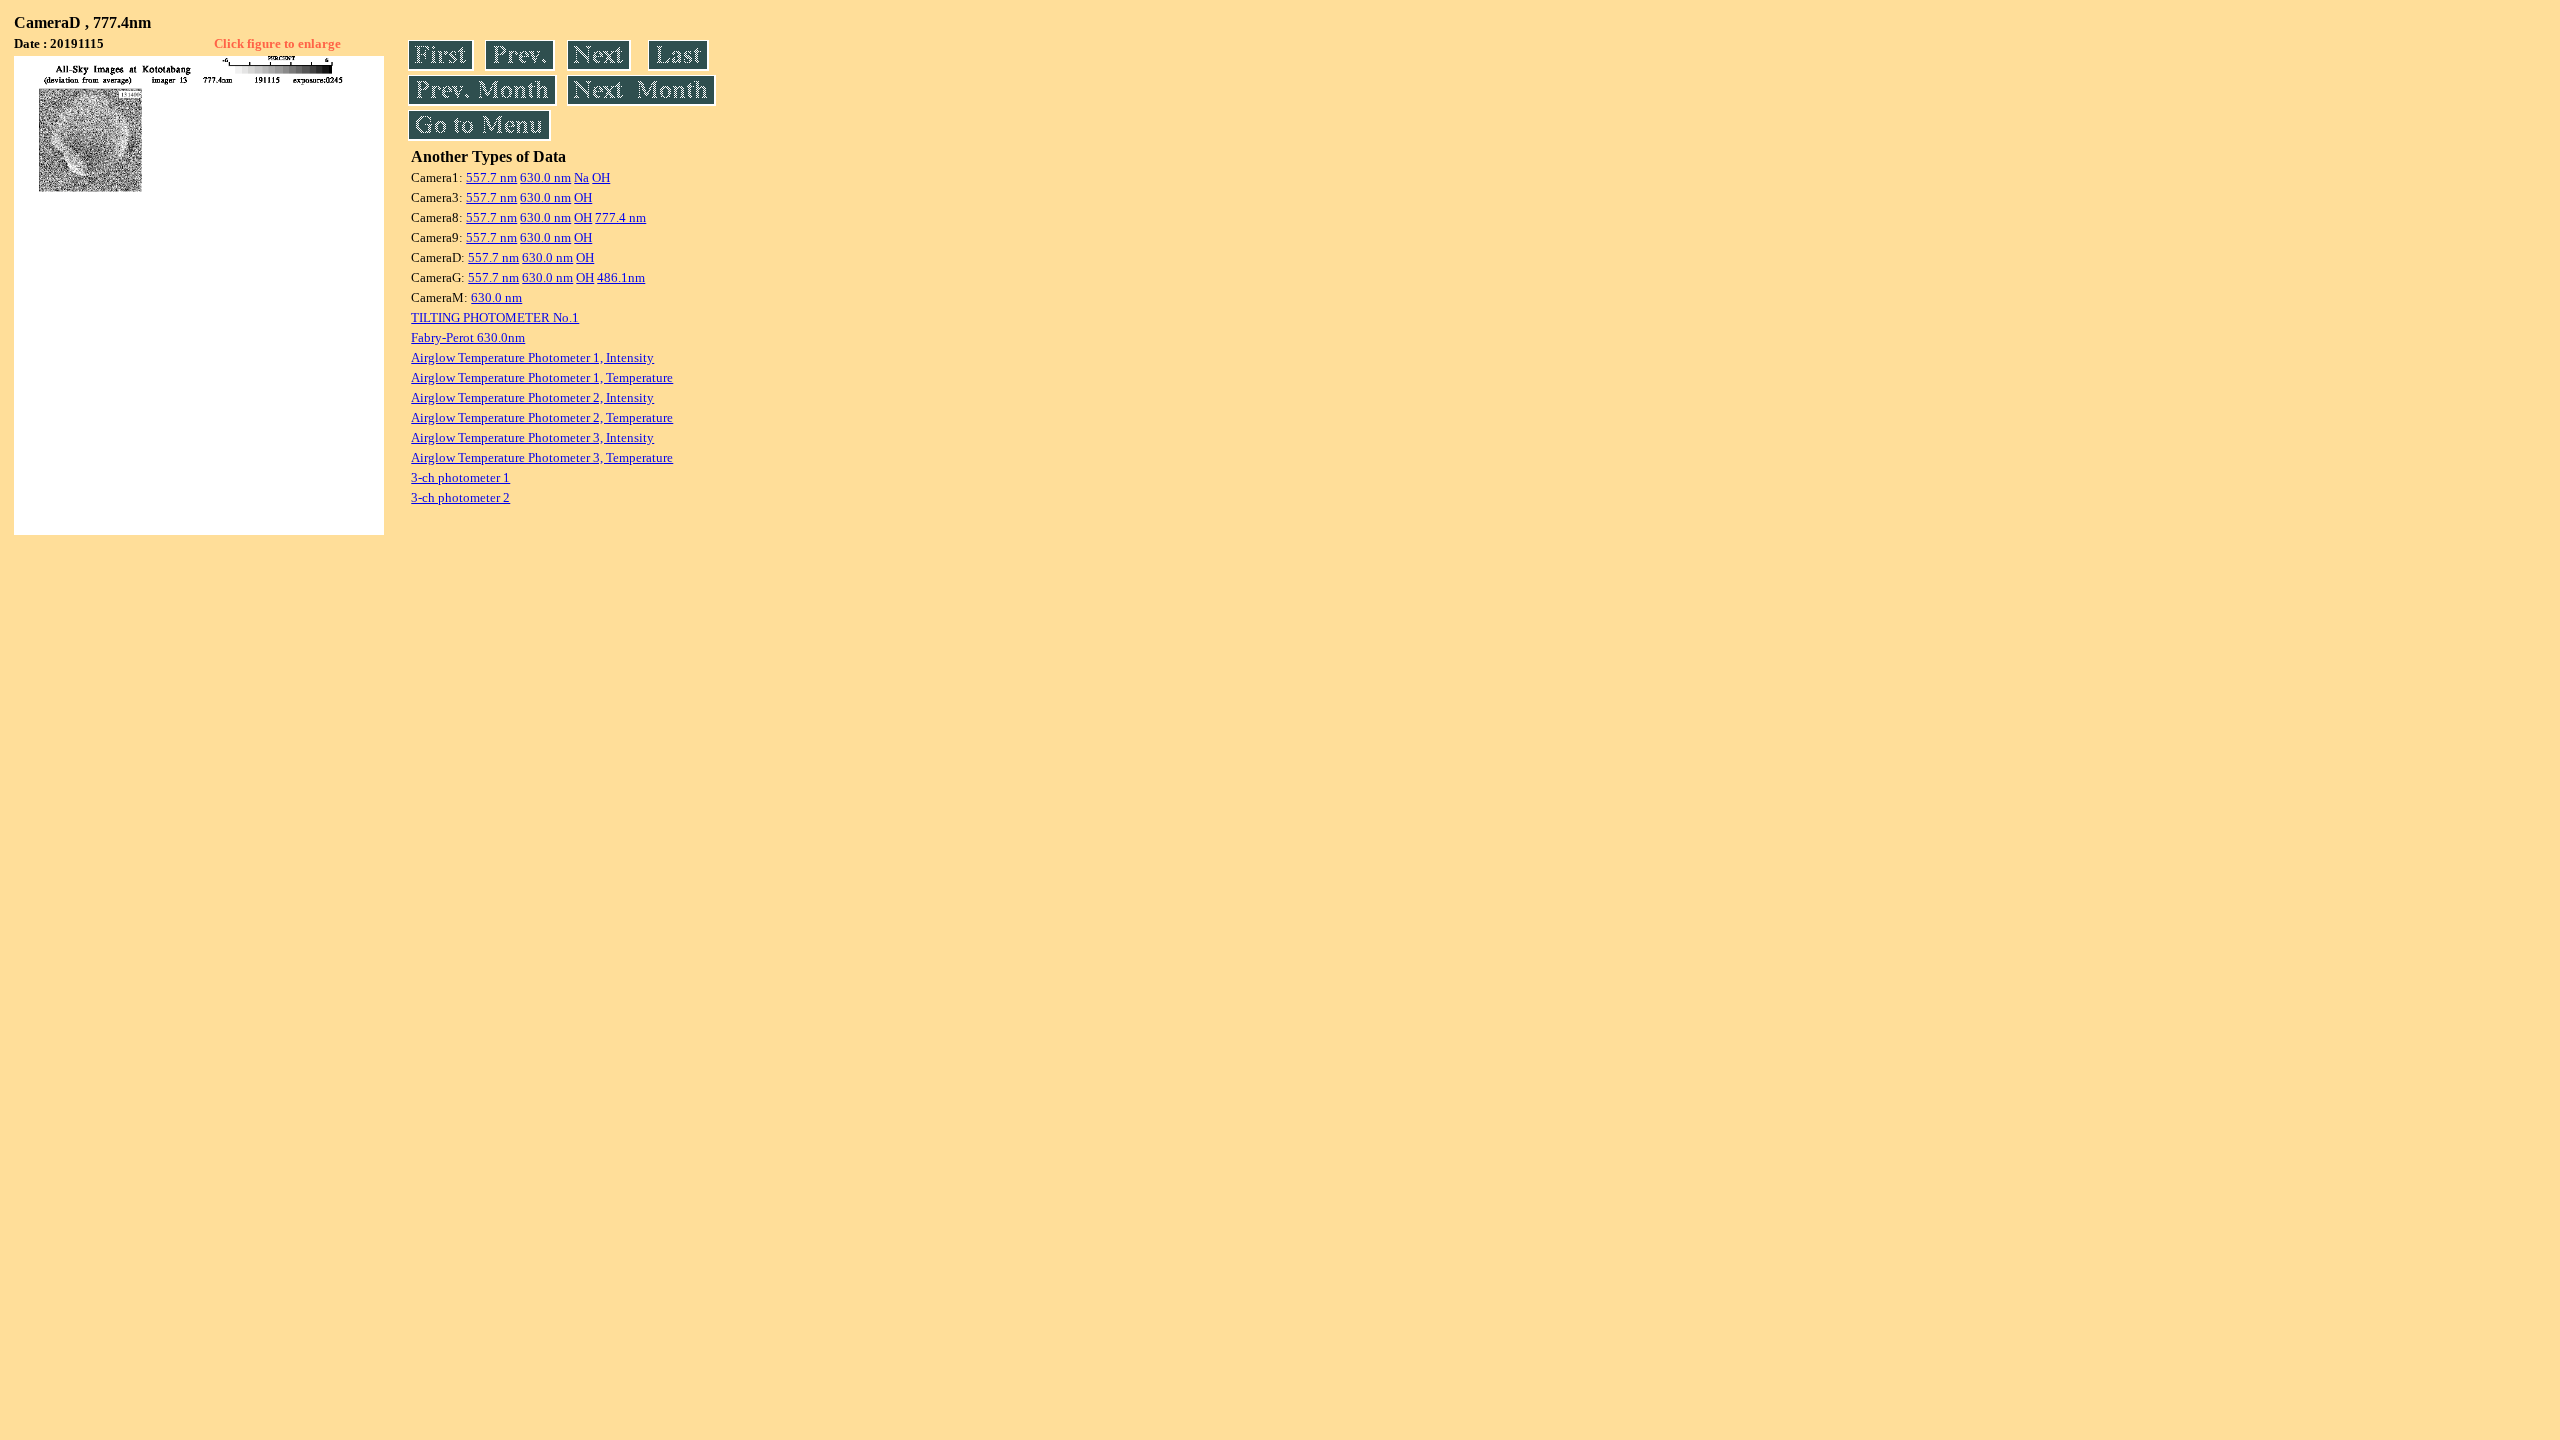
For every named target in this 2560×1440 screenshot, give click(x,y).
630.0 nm (545, 177)
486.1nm (621, 277)
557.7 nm (491, 177)
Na (581, 177)
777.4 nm (620, 217)
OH (601, 177)
